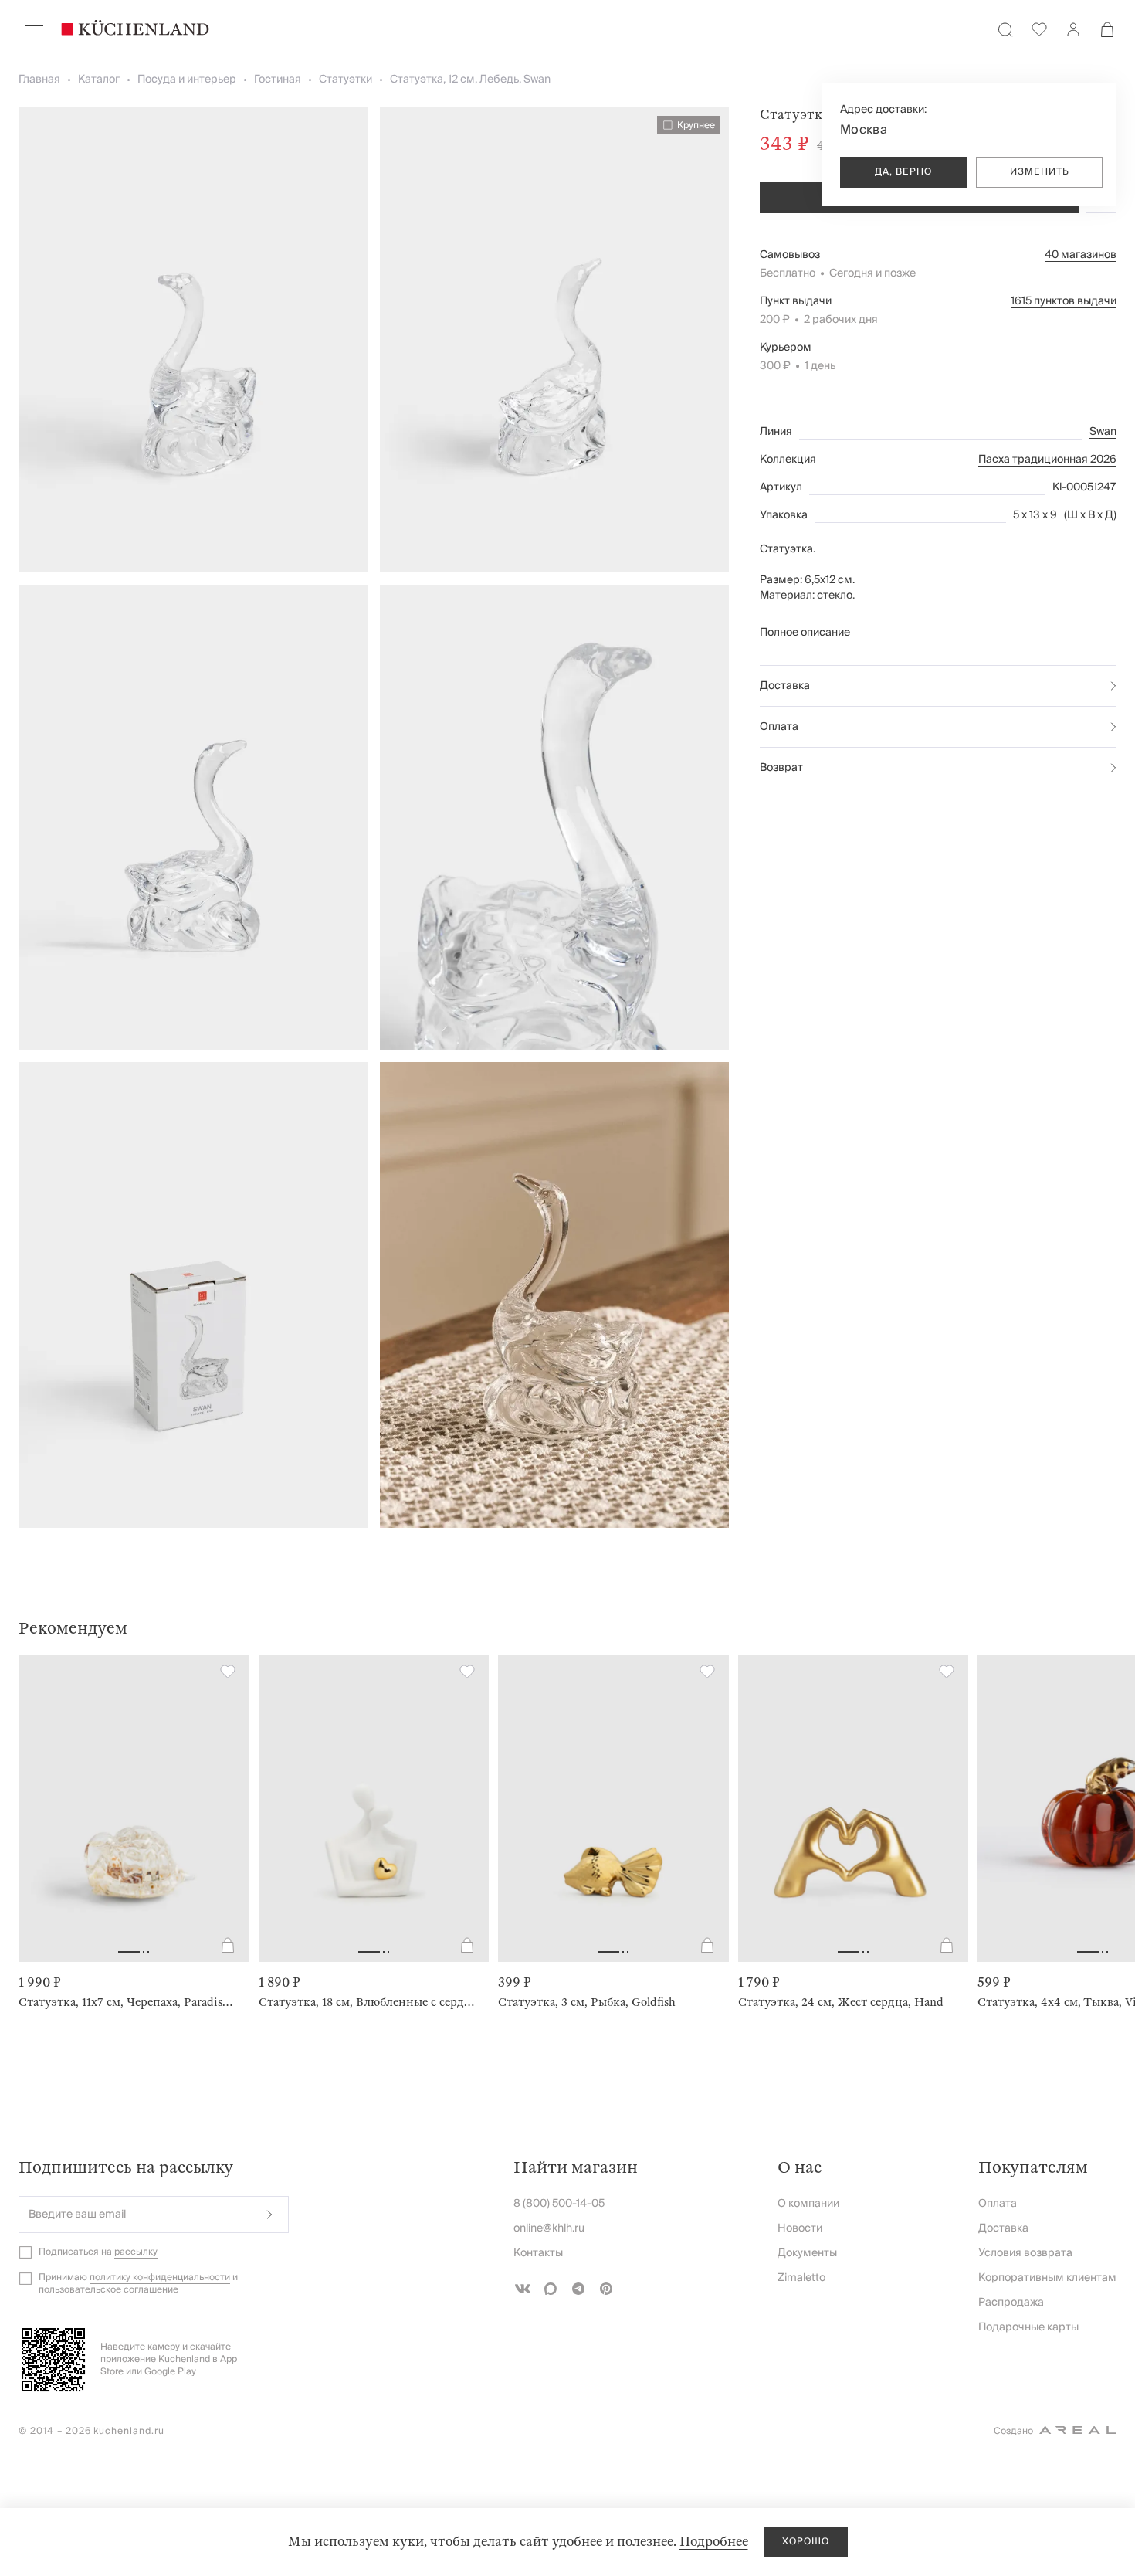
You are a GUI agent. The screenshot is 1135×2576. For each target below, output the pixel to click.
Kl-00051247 (1084, 487)
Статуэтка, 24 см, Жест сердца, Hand (841, 2002)
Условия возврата (1025, 2253)
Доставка (785, 686)
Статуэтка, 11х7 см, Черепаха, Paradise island (128, 2002)
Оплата (779, 727)
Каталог (99, 80)
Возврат (781, 768)
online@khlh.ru (549, 2228)
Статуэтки (346, 80)
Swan (1103, 432)
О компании (808, 2204)
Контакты (538, 2253)
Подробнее (714, 2542)
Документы (807, 2253)
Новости (800, 2228)
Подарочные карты (1028, 2327)
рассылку (136, 2252)
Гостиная (278, 80)
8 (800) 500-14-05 (559, 2204)
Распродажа (1011, 2303)
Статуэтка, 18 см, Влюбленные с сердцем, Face (368, 2002)
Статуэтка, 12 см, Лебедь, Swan (470, 80)
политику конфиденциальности (160, 2277)
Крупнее (696, 125)
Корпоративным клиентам (1047, 2278)
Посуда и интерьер (187, 80)
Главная (39, 80)
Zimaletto (801, 2278)
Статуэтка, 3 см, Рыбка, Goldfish (587, 2002)
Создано (1013, 2431)
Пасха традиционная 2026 (1047, 460)
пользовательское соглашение (108, 2290)
